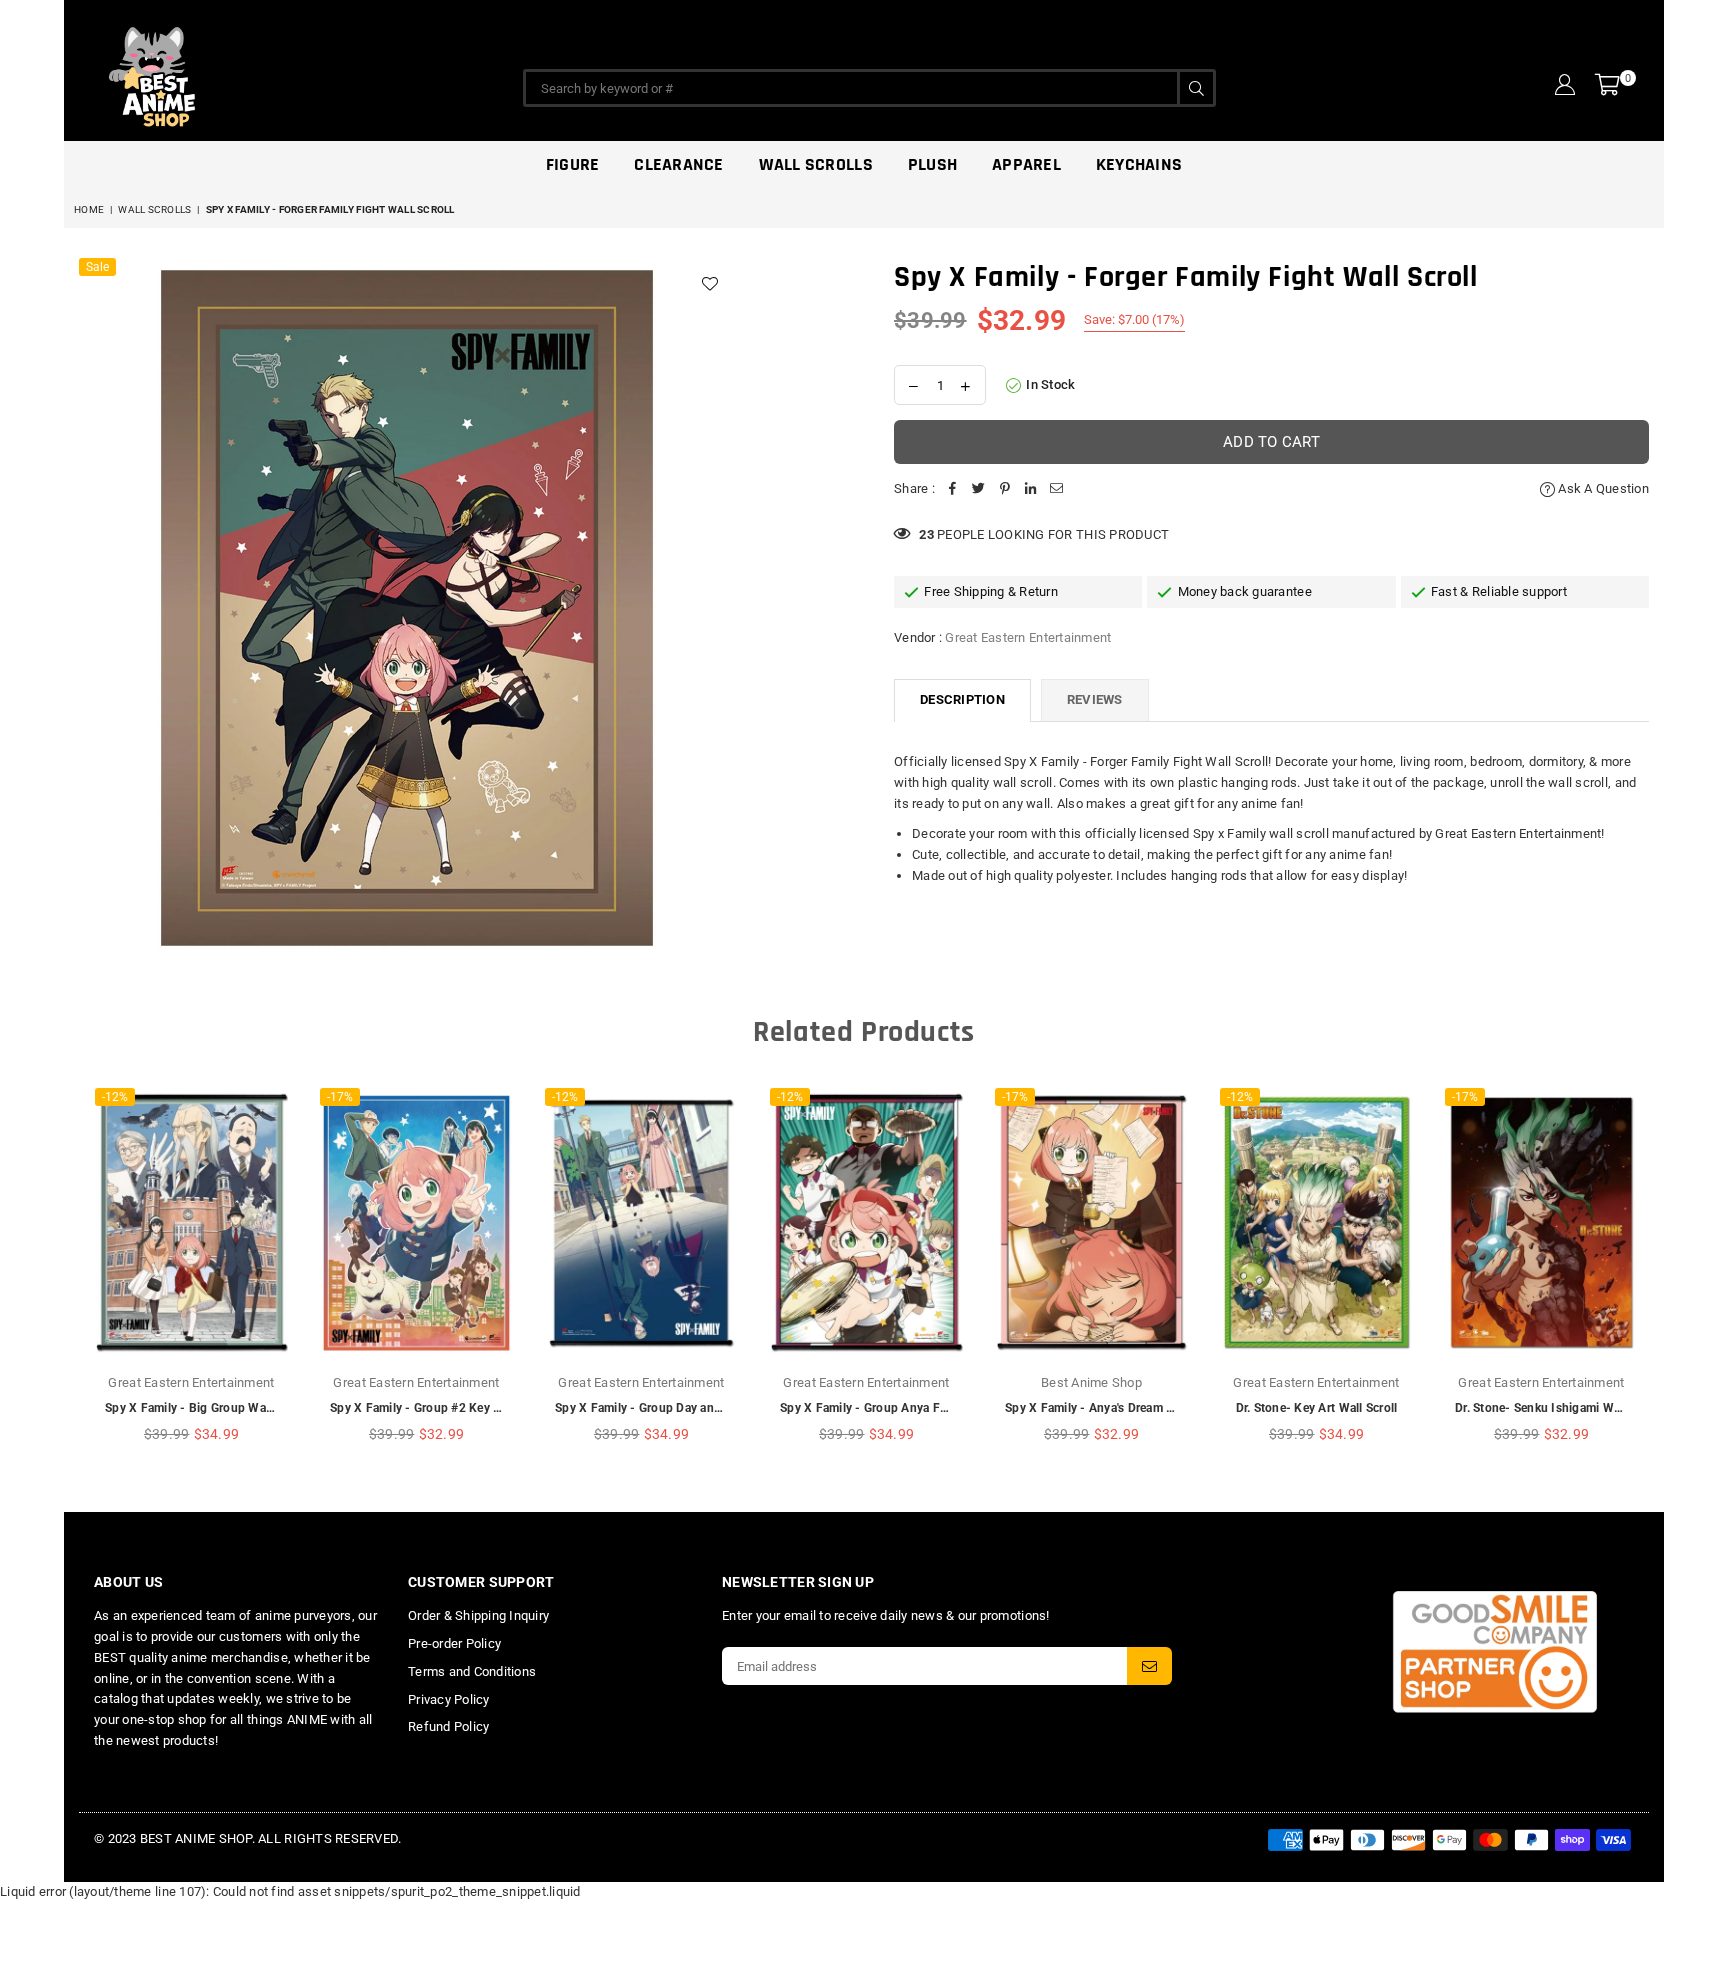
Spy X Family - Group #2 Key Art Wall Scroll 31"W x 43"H (487, 1408)
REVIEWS (1095, 699)
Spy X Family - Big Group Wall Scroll (206, 1408)
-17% (340, 1097)
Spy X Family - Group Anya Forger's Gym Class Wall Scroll (940, 1408)
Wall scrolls (816, 164)
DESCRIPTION (962, 699)
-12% (115, 1097)
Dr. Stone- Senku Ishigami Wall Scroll (1558, 1408)
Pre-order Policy (454, 1643)
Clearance (678, 164)
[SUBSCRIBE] (1149, 1666)
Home (89, 209)
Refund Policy (448, 1726)
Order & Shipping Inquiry (478, 1615)
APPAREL (1026, 164)
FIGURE (573, 164)
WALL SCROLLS (154, 209)
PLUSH (932, 164)
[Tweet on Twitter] (979, 489)
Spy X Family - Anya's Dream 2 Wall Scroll (1120, 1408)
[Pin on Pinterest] (1005, 489)
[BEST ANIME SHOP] (244, 72)
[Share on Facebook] (953, 489)
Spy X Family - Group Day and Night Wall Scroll (686, 1408)
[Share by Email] (1057, 489)
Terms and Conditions (472, 1671)
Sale (97, 267)
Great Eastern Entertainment (1028, 637)
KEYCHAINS (1139, 164)
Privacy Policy (449, 1699)
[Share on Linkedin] (1031, 489)
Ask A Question (1602, 488)
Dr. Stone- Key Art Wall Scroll (1317, 1408)
